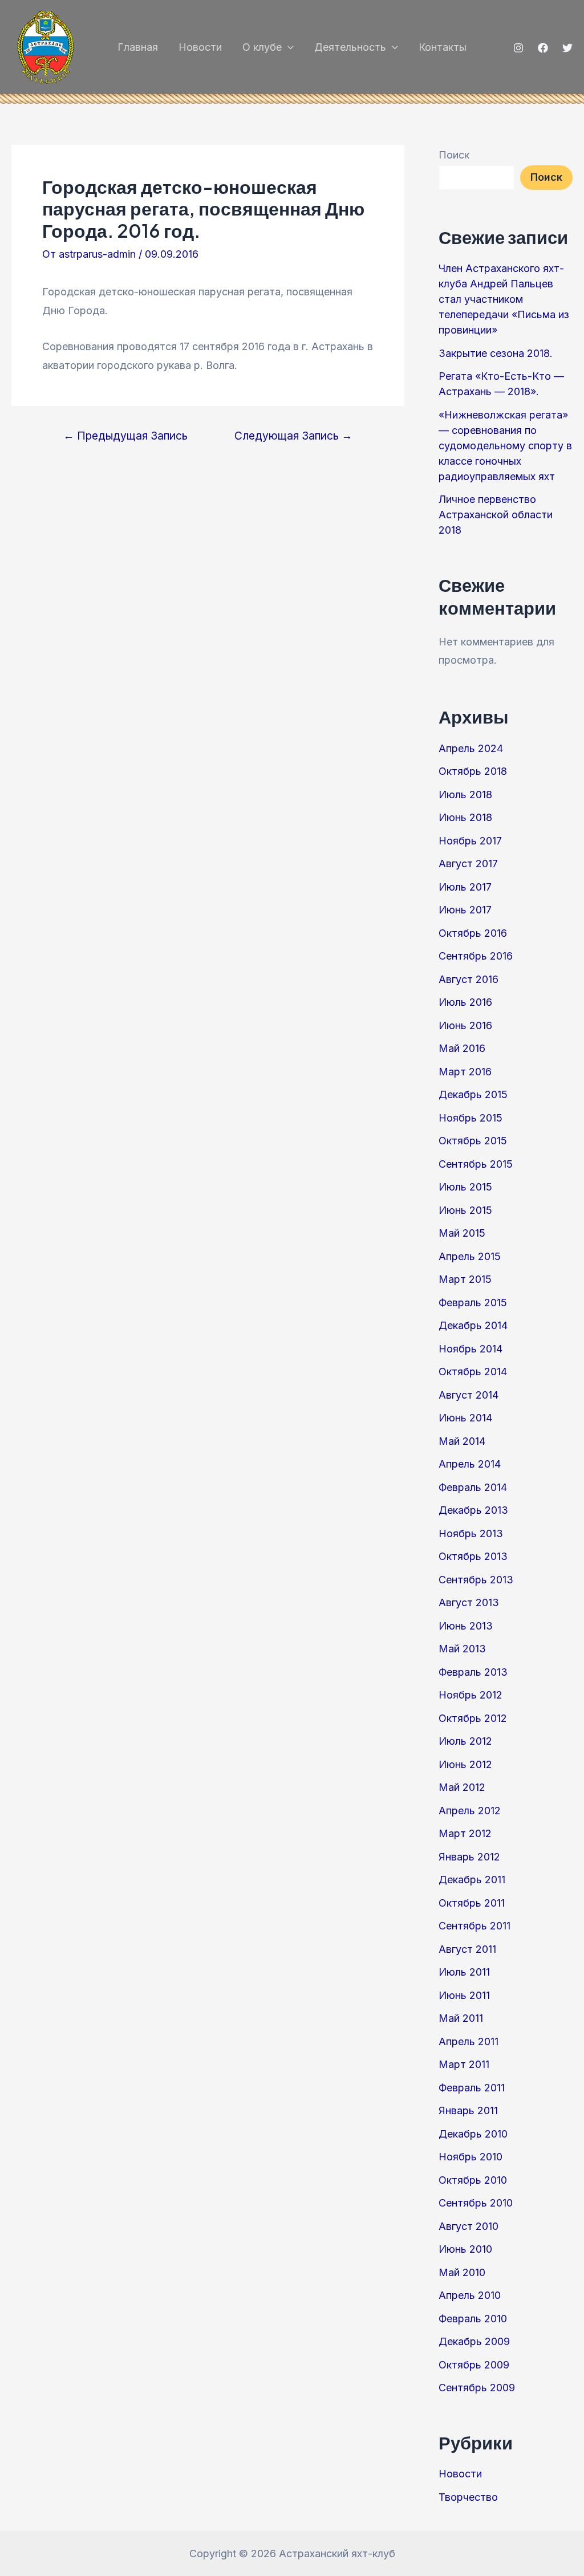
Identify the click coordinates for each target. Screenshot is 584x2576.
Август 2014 (469, 1395)
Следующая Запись (293, 436)
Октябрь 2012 (473, 1718)
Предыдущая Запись (125, 436)
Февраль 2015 (473, 1303)
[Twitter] (567, 48)
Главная (138, 47)
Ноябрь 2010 (471, 2157)
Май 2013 (462, 1649)
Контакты (443, 47)
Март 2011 (464, 2064)
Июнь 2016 (465, 1025)
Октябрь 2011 (472, 1903)
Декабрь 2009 (474, 2341)
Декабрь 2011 (472, 1880)
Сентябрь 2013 (476, 1580)
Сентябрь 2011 (474, 1926)
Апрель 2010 (470, 2295)
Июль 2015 (465, 1187)
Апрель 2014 (470, 1464)
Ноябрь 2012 (471, 1695)
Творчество (468, 2497)
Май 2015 (462, 1233)
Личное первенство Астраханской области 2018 (496, 515)
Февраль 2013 (473, 1672)
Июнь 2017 (465, 910)
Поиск (454, 155)
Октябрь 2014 (473, 1372)
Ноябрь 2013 (471, 1533)
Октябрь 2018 (473, 771)
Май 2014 (462, 1441)
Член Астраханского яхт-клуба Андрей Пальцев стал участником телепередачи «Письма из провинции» (504, 299)
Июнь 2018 (465, 817)
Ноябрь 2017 (470, 841)
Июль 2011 (464, 1972)
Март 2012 (465, 1833)
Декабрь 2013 (473, 1510)
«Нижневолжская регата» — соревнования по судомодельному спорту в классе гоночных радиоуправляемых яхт (505, 446)
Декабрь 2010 (473, 2134)
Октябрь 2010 (473, 2180)
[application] (288, 47)
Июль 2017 (465, 887)
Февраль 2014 (473, 1487)
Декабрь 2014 (473, 1325)
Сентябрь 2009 (477, 2388)
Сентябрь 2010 (476, 2203)
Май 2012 (462, 1787)
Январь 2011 (468, 2110)
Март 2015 (465, 1279)
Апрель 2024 (471, 748)
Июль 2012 (465, 1741)
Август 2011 (467, 1949)
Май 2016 (462, 1048)
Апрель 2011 (469, 2041)
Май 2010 (462, 2272)
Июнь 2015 (465, 1210)
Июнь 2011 (464, 1995)
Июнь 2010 (465, 2249)
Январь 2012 (469, 1857)
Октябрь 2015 (473, 1141)
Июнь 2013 (466, 1626)
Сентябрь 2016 (476, 956)
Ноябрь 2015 (471, 1118)
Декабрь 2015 (473, 1094)
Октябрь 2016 (473, 933)
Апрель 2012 (470, 1811)
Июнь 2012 (465, 1764)
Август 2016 (469, 979)
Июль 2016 (465, 1002)
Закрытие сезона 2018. (496, 353)
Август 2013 (469, 1602)
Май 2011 (461, 2018)
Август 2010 (469, 2226)
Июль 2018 (465, 795)
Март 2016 (465, 1072)
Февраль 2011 (472, 2088)
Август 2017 (468, 864)
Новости (200, 47)
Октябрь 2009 (474, 2365)
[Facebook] (543, 48)
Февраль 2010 (473, 2319)
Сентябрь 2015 (476, 1164)
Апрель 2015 (470, 1256)
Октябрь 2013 (473, 1556)
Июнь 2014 (465, 1418)
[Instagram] (518, 48)
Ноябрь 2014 (471, 1349)
